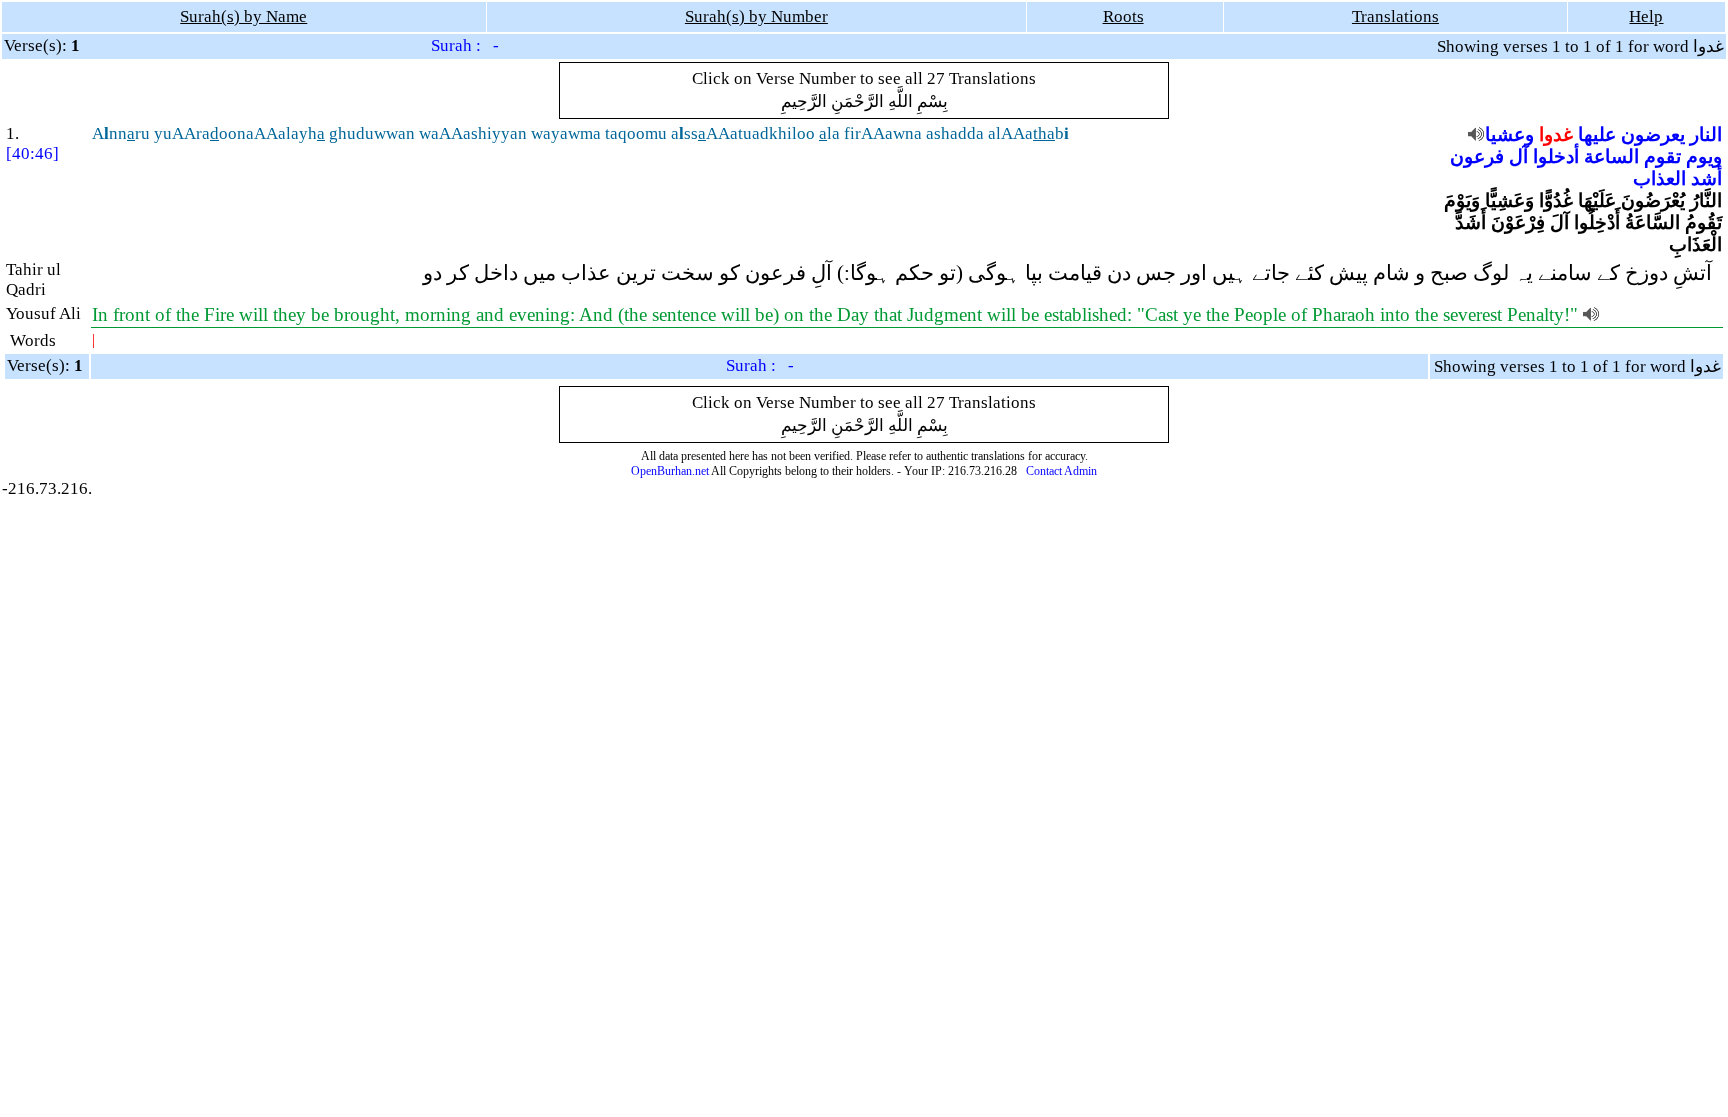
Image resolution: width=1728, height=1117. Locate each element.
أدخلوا (1556, 156)
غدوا (1556, 134)
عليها (1597, 134)
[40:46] (32, 153)
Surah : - (465, 45)
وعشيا (1509, 134)
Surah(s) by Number (756, 16)
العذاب (1659, 178)
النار (1706, 134)
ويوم (1704, 156)
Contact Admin (1061, 471)
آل (1518, 156)
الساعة (1611, 156)
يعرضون (1653, 134)
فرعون (1477, 156)
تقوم (1662, 156)
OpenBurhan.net (670, 471)
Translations (1395, 16)
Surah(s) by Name (243, 16)
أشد (1706, 178)
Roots (1123, 16)
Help (1646, 16)
